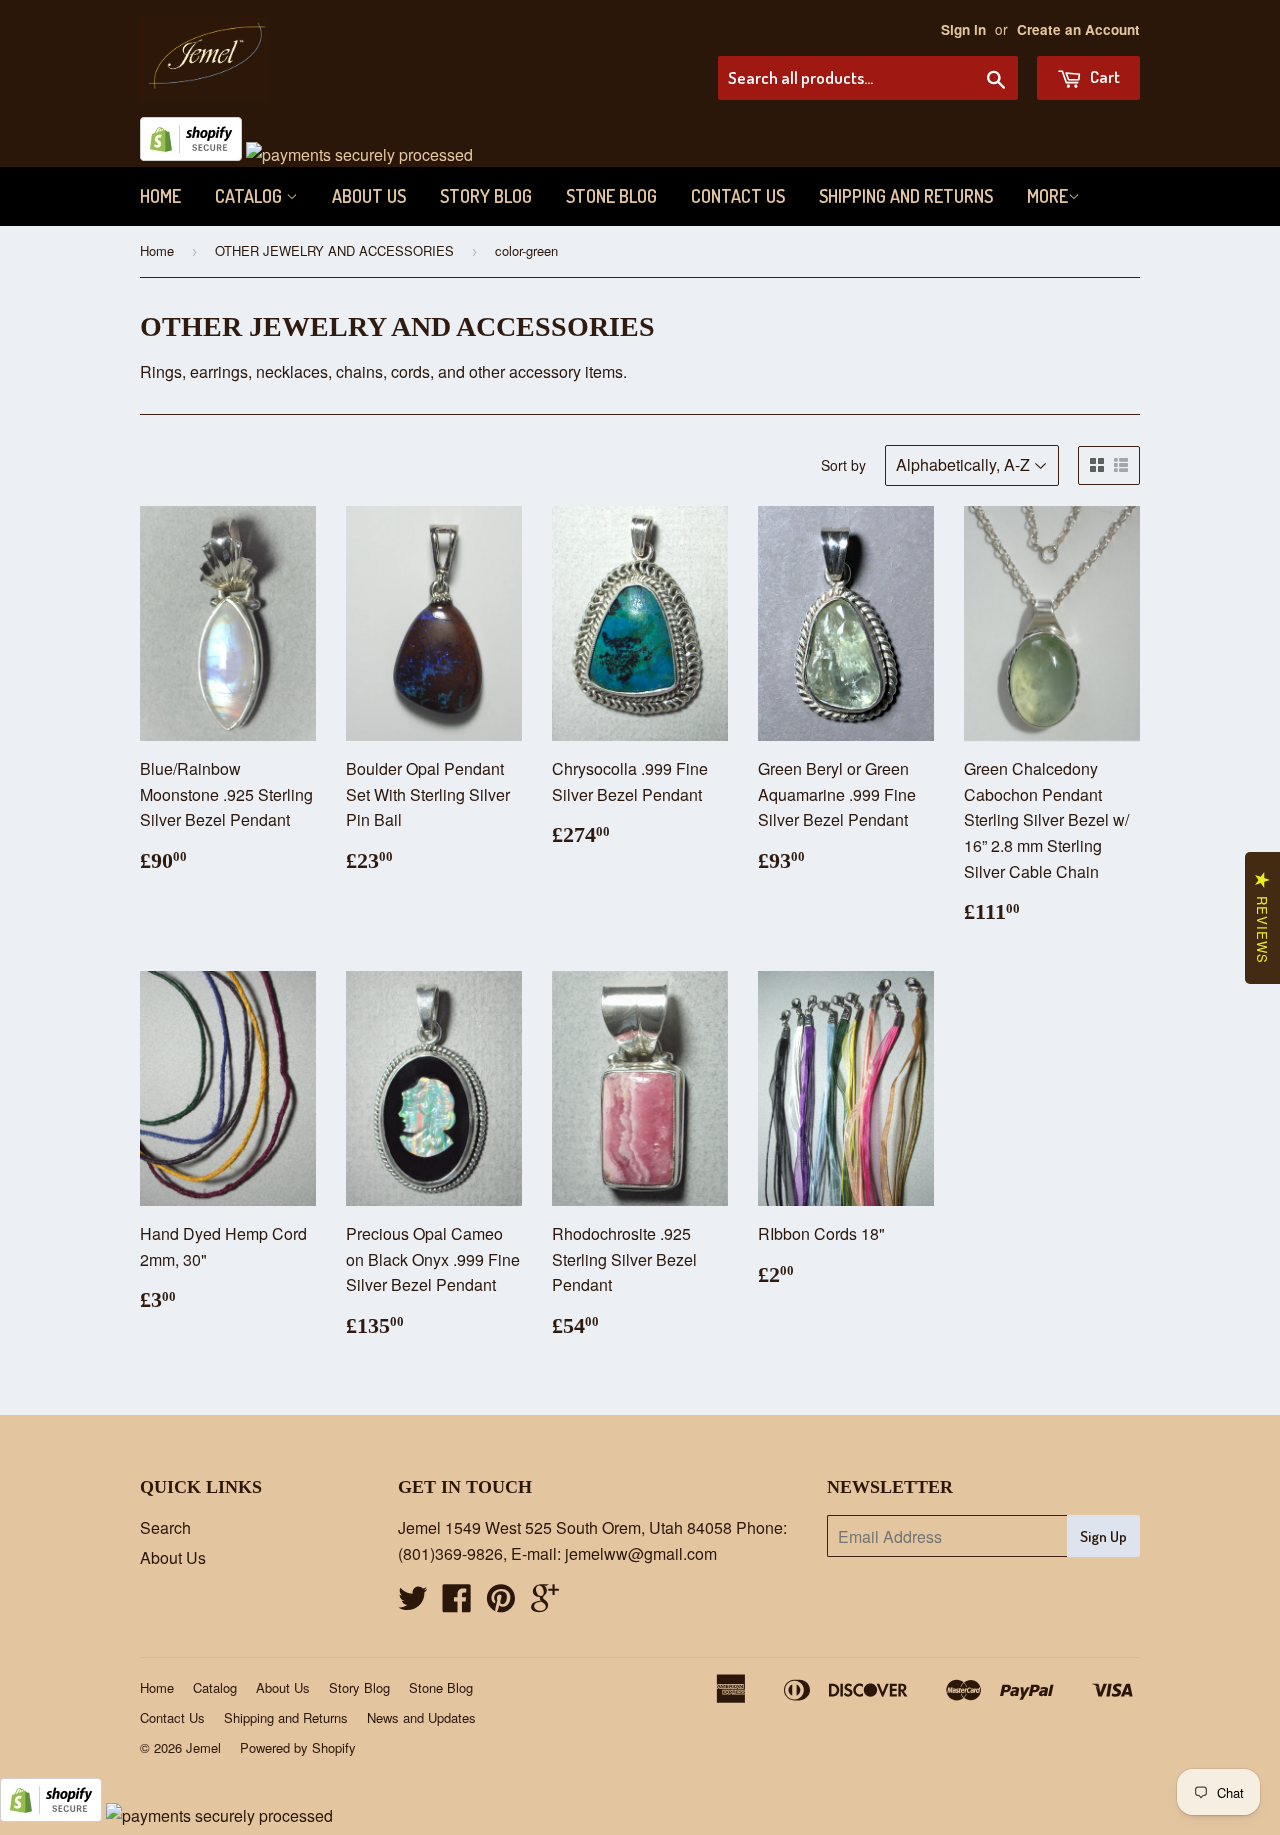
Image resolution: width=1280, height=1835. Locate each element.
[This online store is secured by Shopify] (191, 154)
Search (165, 1527)
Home (160, 196)
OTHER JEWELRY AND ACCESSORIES (334, 250)
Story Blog (486, 196)
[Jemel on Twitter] (413, 1603)
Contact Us (738, 196)
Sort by (843, 465)
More (1047, 196)
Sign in (963, 29)
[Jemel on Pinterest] (501, 1603)
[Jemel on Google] (545, 1603)
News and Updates (421, 1717)
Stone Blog (611, 196)
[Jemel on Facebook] (457, 1603)
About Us (369, 196)
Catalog (250, 196)
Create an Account (1078, 29)
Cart (1103, 76)
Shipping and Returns (906, 196)
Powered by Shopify (298, 1747)
